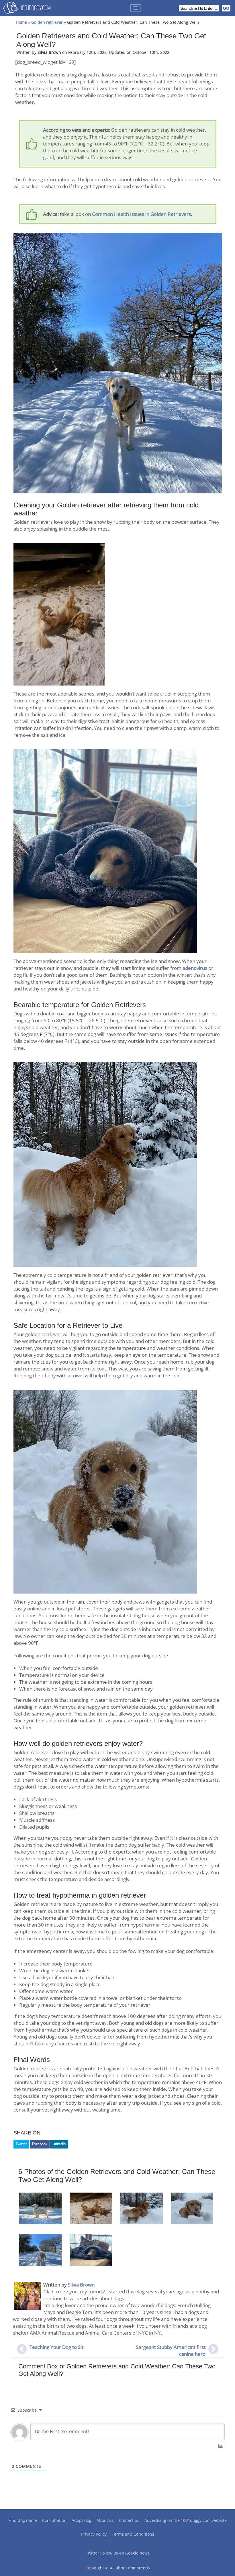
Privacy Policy (94, 2534)
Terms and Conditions (133, 2534)
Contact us (129, 2520)
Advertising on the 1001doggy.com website (186, 2520)
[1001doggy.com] (27, 9)
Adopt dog (82, 2520)
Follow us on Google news (125, 2553)
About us (105, 2520)
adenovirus (195, 968)
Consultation (54, 2520)
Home (21, 22)
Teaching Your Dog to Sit (56, 2347)
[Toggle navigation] (136, 8)
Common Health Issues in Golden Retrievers (141, 214)
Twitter (21, 2144)
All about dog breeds (130, 2568)
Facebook (40, 2144)
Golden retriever (47, 22)
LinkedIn (59, 2144)
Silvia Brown (81, 2285)
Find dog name (23, 2520)
